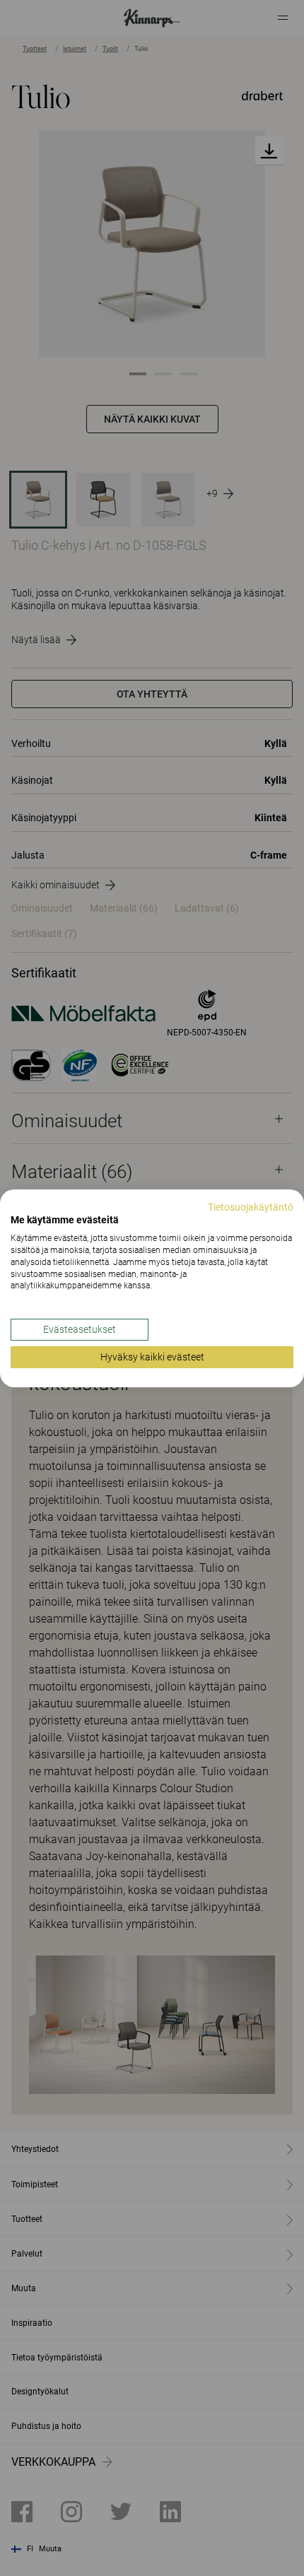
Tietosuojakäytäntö (251, 1206)
